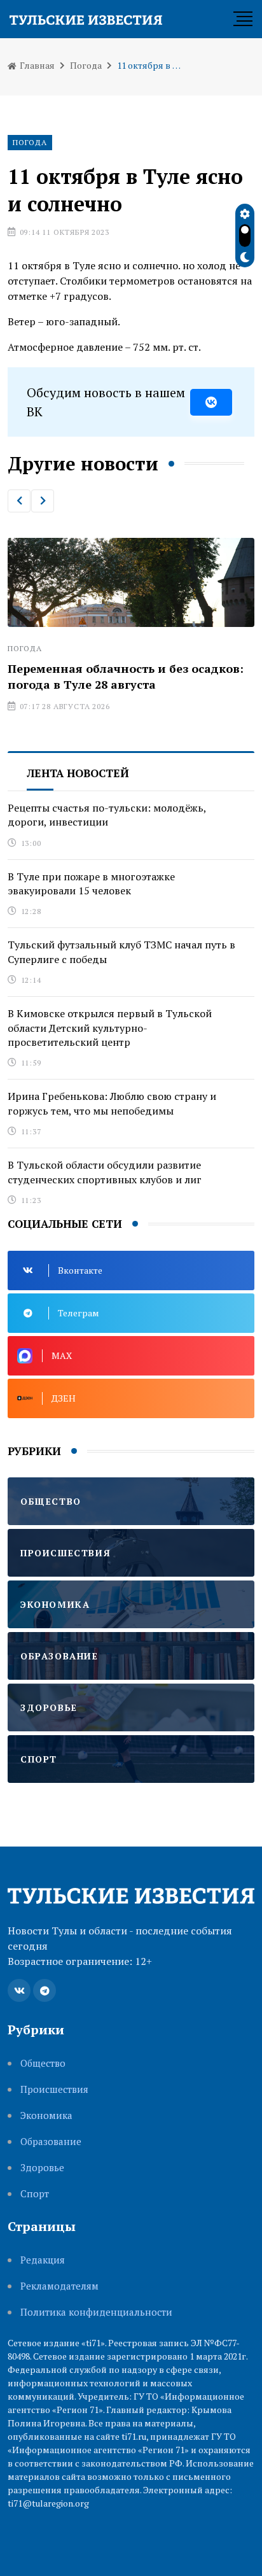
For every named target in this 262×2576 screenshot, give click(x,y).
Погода (86, 65)
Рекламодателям (59, 2286)
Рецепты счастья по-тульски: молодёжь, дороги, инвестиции (107, 815)
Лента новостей (78, 773)
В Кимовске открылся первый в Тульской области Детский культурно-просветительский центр (110, 1028)
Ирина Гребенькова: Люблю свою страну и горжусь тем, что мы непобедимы (112, 1103)
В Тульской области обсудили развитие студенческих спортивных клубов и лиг (105, 1172)
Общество (43, 2063)
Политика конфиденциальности (96, 2312)
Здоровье (42, 2168)
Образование (51, 2142)
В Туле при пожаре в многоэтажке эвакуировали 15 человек (91, 883)
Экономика (46, 2115)
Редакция (43, 2260)
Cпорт (35, 2194)
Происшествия (54, 2089)
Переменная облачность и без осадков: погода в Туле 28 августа (126, 676)
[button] (19, 501)
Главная (36, 65)
